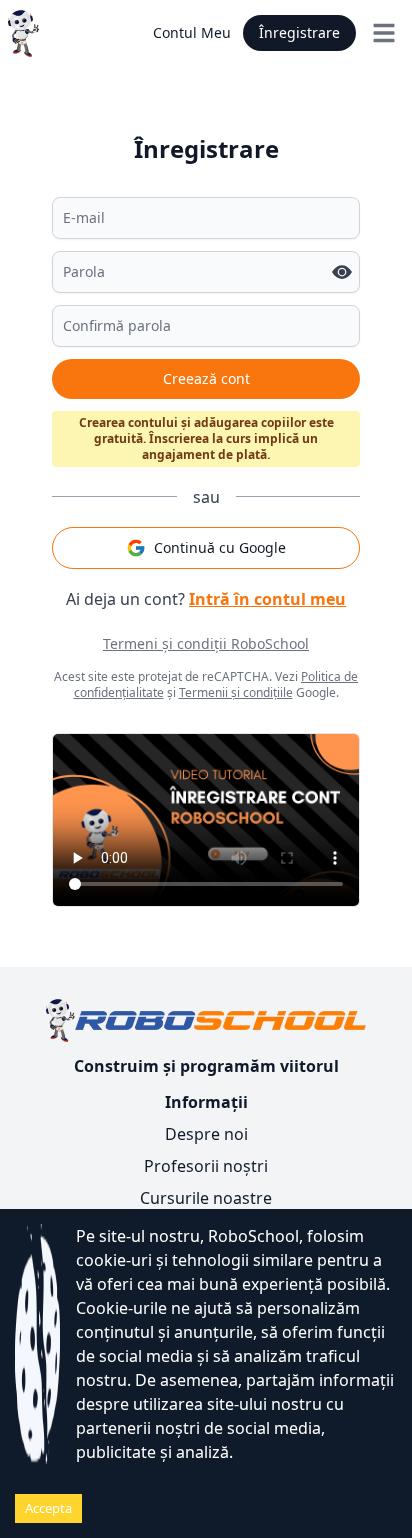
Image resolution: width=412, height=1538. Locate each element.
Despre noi (206, 1134)
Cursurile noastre (206, 1198)
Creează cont (206, 378)
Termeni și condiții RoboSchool (206, 643)
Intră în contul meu (267, 599)
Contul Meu (192, 32)
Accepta (48, 1508)
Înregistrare (299, 32)
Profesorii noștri (206, 1166)
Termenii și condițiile (236, 692)
